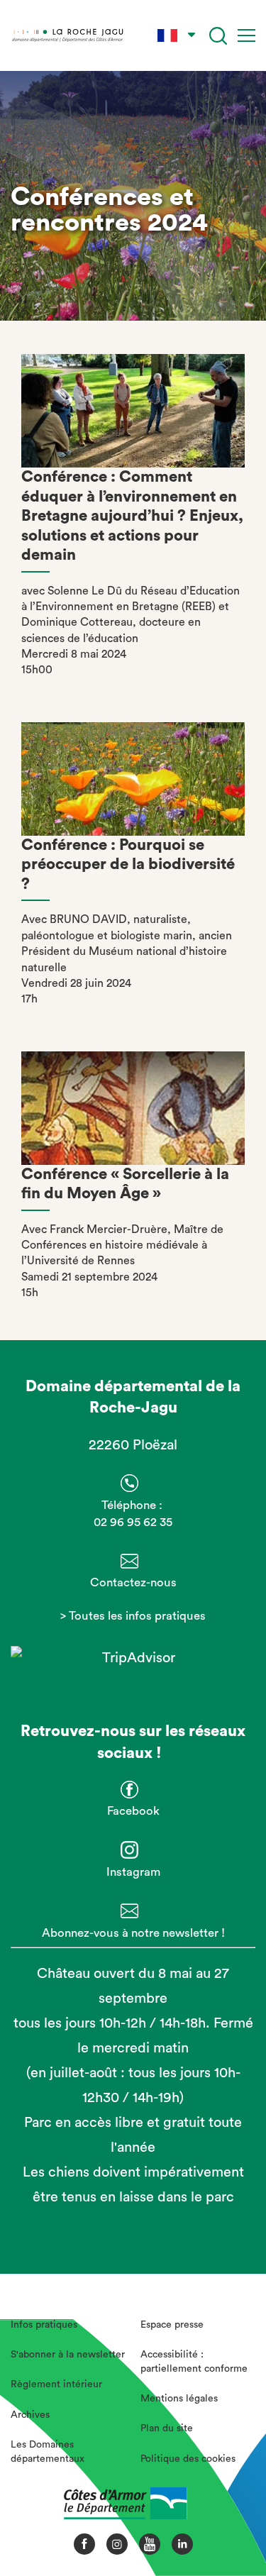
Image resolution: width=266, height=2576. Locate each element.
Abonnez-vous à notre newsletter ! (133, 1933)
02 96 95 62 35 (133, 1522)
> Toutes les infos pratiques (133, 1616)
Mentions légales (179, 2399)
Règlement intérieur (56, 2384)
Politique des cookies (188, 2459)
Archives (30, 2415)
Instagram (133, 1872)
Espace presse (172, 2325)
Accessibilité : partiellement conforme (194, 2362)
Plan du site (167, 2428)
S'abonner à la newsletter (68, 2355)
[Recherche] (218, 36)
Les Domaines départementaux (48, 2452)
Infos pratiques (44, 2325)
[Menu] (246, 35)
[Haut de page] (231, 2516)
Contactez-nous (133, 1582)
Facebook (133, 1811)
